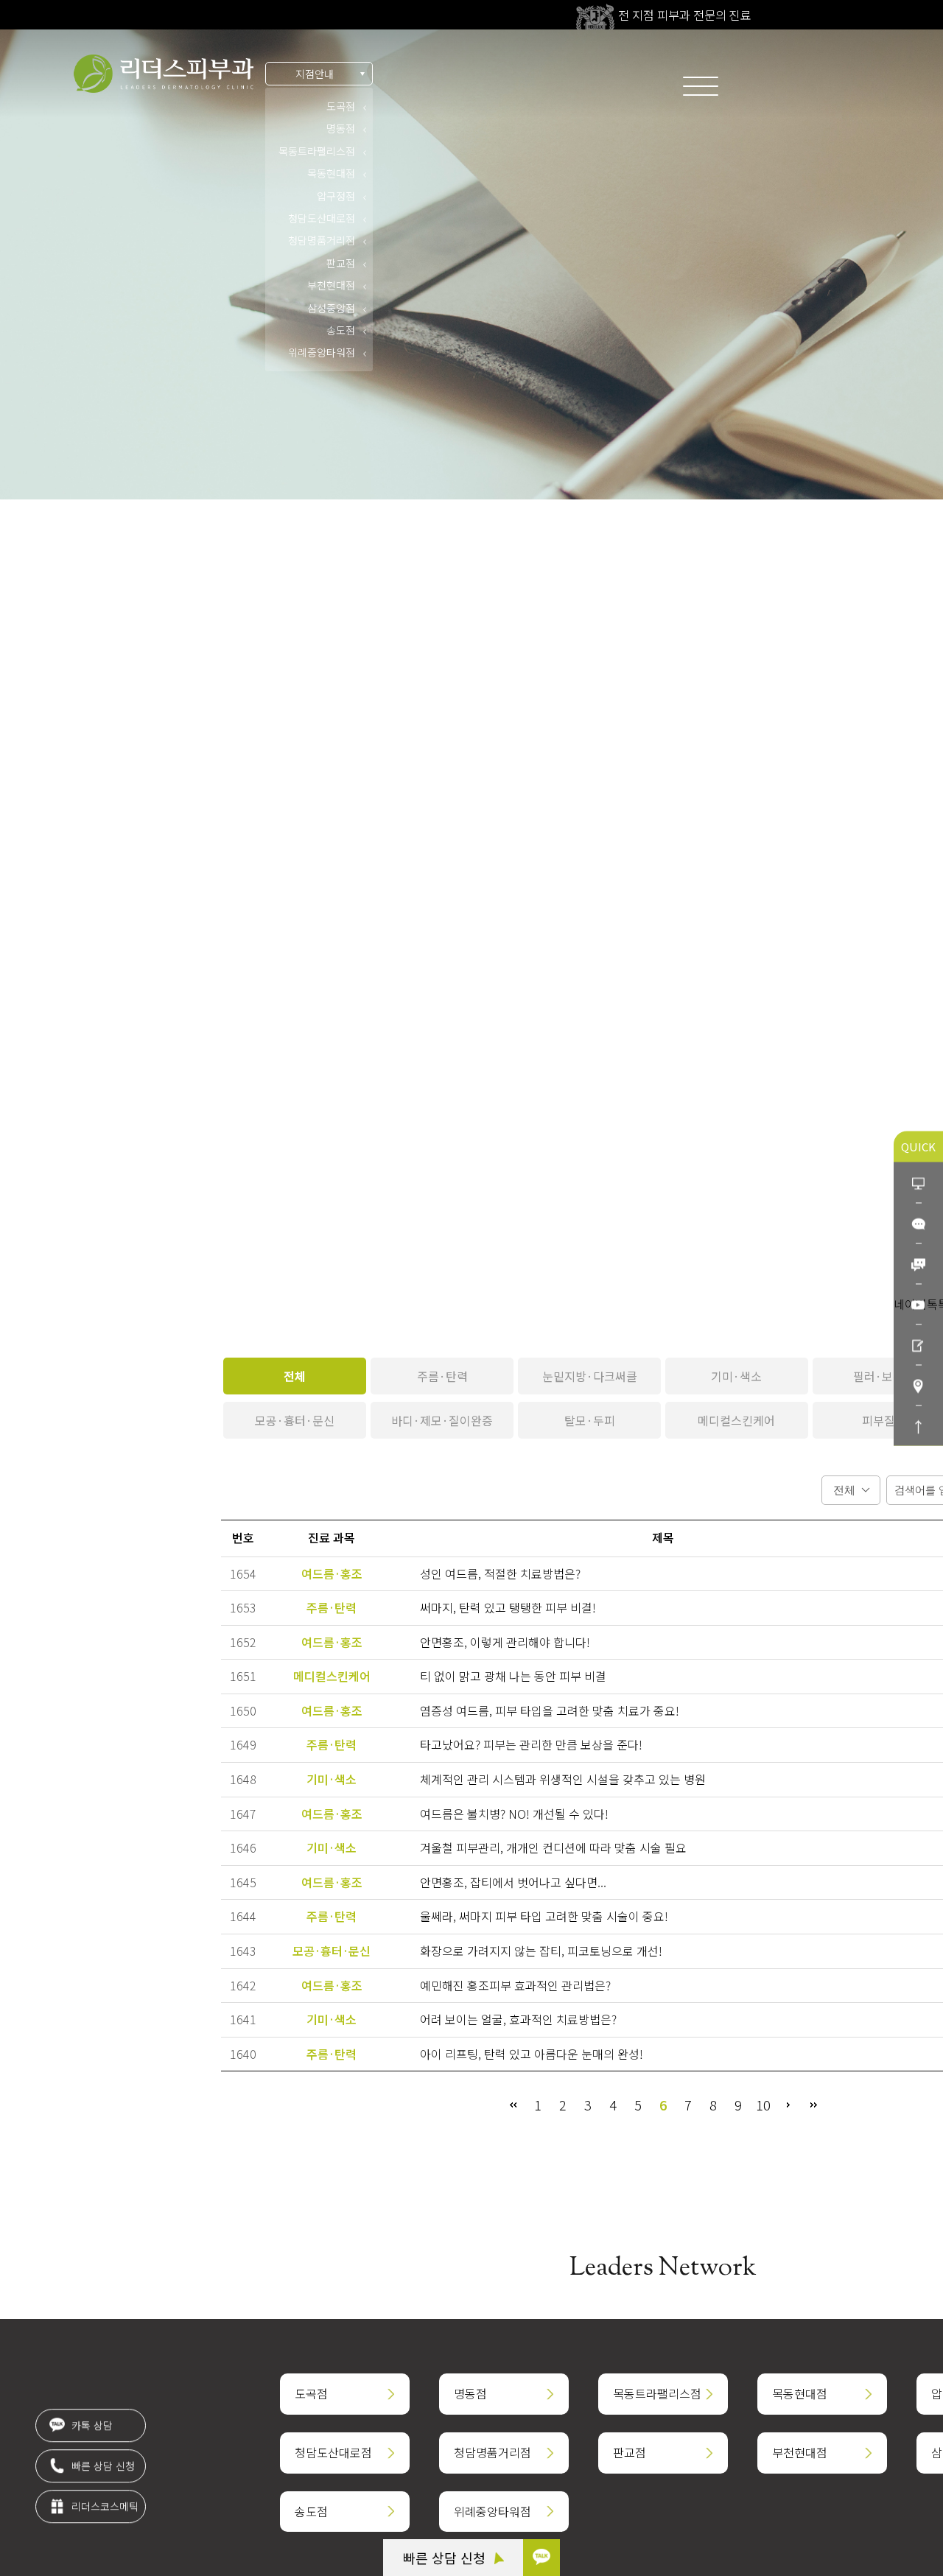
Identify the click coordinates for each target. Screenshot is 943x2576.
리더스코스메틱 (104, 2505)
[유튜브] (918, 1303)
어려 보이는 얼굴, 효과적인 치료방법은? (518, 2019)
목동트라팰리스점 (317, 151)
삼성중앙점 (331, 308)
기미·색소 (736, 1376)
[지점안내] (918, 1384)
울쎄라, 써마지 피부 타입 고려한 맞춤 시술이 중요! (544, 1916)
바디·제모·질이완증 (442, 1420)
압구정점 (336, 196)
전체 (295, 1376)
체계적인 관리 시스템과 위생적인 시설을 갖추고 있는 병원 (563, 1779)
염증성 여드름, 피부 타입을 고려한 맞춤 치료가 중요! (550, 1710)
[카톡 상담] (541, 2558)
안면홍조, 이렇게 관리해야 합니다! (505, 1642)
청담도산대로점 (322, 218)
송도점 (341, 330)
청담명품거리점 (322, 240)
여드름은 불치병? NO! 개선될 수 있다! (514, 1814)
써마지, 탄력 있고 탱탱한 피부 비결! (508, 1607)
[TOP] (918, 1425)
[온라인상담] (918, 1182)
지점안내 (315, 74)
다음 (788, 2105)
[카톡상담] (918, 1222)
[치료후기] (918, 1344)
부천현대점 (331, 285)
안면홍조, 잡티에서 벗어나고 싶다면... (513, 1882)
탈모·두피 (590, 1420)
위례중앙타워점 (322, 352)
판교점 (341, 263)
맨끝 (813, 2105)
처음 (513, 2105)
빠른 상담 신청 (446, 2558)
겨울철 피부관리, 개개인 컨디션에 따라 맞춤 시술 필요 (553, 1847)
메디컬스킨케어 (736, 1420)
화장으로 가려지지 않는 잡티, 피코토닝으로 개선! (541, 1951)
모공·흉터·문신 (295, 1420)
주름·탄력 (442, 1376)
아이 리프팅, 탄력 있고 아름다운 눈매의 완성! (532, 2054)
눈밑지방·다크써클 (590, 1376)
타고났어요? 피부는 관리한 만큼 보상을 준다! (531, 1744)
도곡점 (341, 106)
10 (763, 2105)
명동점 (341, 128)
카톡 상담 (91, 2424)
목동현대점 (331, 173)
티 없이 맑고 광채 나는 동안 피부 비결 (513, 1676)
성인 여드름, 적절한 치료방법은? (500, 1573)
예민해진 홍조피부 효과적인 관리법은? (515, 1985)
